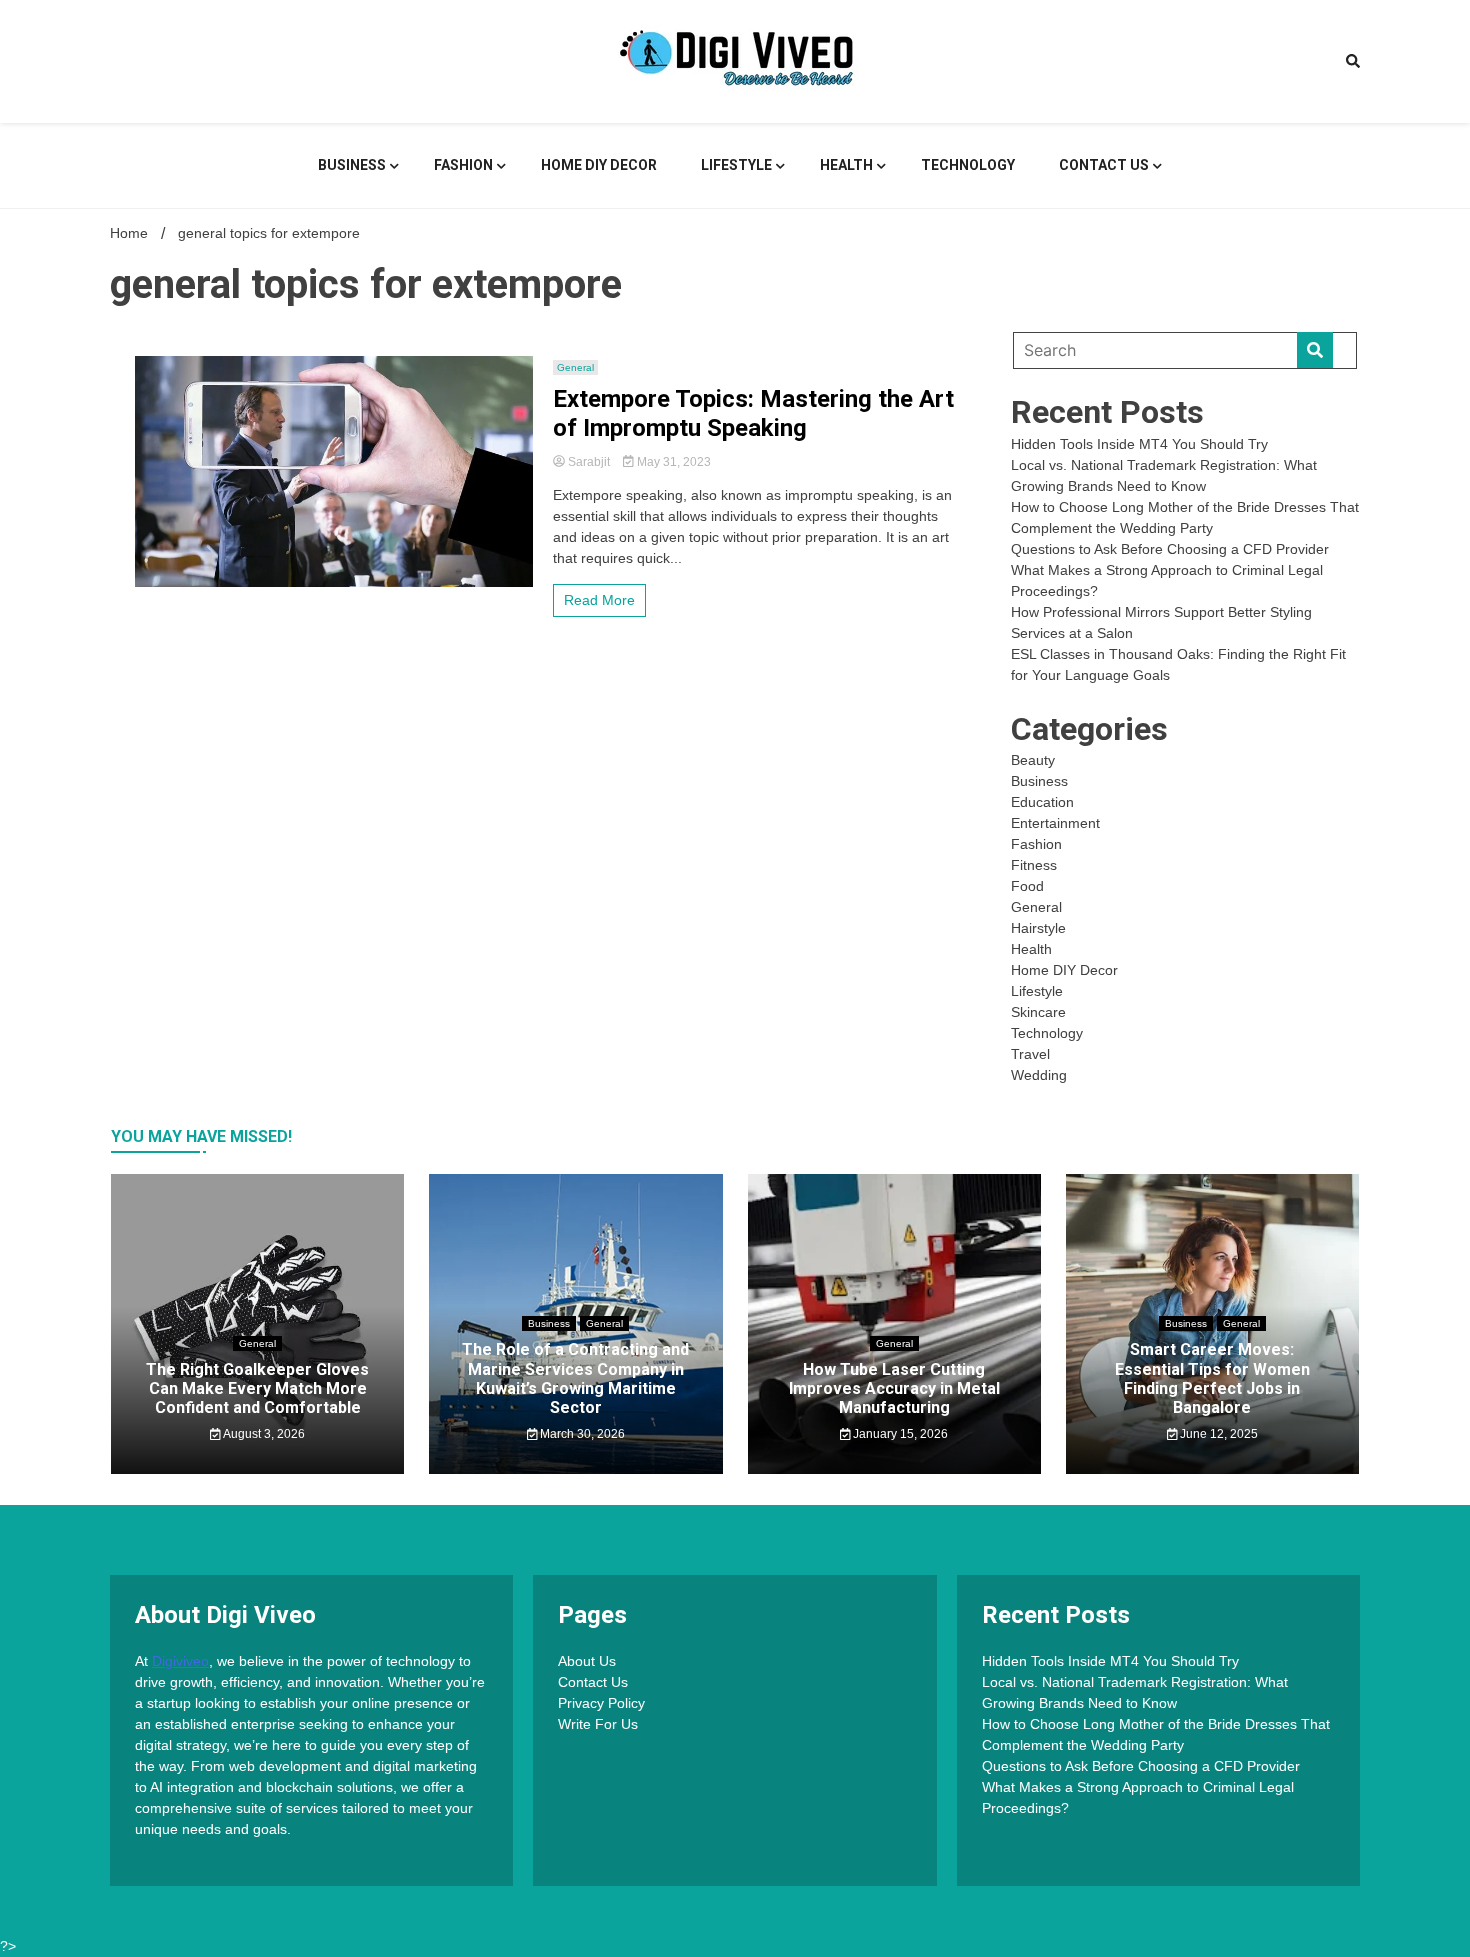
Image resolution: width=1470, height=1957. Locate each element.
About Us (587, 1661)
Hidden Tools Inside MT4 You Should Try (1139, 444)
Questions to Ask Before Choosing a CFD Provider (1170, 549)
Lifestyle (736, 165)
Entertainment (1055, 823)
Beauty (1033, 760)
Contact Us (1104, 165)
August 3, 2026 (263, 1434)
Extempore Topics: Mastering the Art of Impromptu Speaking (753, 413)
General (575, 367)
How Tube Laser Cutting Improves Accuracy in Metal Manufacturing (894, 1388)
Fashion (463, 165)
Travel (1030, 1054)
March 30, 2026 (581, 1434)
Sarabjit (589, 462)
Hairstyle (1038, 928)
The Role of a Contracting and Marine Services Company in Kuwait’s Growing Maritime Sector (575, 1378)
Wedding (1039, 1075)
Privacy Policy (601, 1703)
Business (352, 165)
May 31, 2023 (672, 462)
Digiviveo (180, 1661)
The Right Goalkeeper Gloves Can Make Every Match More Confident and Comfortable (257, 1388)
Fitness (1034, 865)
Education (1042, 802)
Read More (599, 600)
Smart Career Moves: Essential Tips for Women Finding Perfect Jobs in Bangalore (1212, 1378)
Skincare (1038, 1012)
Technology (968, 165)
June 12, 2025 (1217, 1434)
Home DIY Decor (599, 165)
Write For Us (598, 1724)
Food (1027, 886)
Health (846, 165)
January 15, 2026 (899, 1434)
